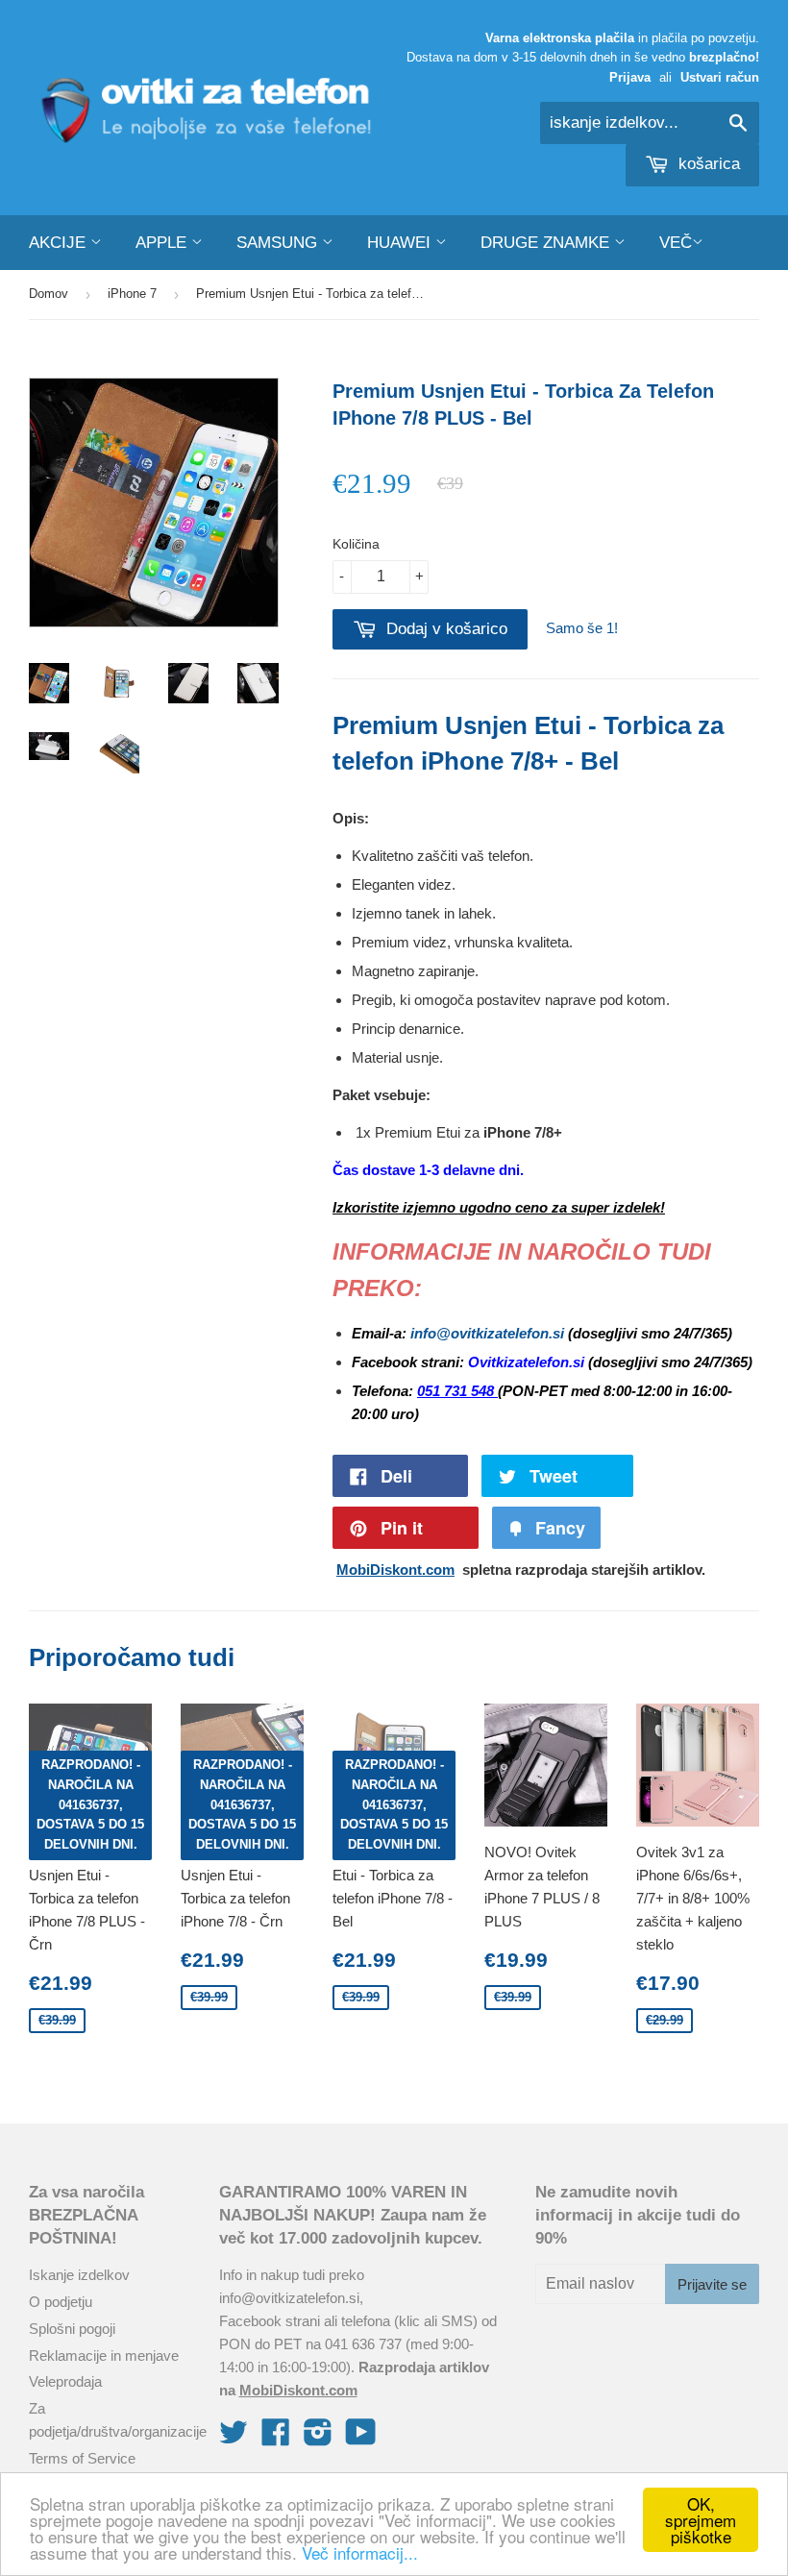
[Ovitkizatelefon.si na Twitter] (234, 2438)
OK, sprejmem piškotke (701, 2520)
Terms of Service (82, 2458)
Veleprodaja (65, 2381)
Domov (49, 294)
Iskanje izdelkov (79, 2275)
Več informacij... (360, 2552)
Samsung (279, 243)
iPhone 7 (132, 294)
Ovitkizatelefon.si (528, 1362)
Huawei (401, 243)
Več (676, 243)
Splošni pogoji (72, 2329)
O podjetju (61, 2302)
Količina (356, 544)
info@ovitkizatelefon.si (289, 2298)
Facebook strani (270, 2321)
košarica (707, 164)
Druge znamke (547, 243)
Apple (163, 243)
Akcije (60, 243)
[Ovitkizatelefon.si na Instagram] (318, 2438)
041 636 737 (363, 2344)
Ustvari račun (720, 77)
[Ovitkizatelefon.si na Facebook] (276, 2438)
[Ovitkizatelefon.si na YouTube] (361, 2438)
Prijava (630, 77)
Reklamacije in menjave (104, 2355)
